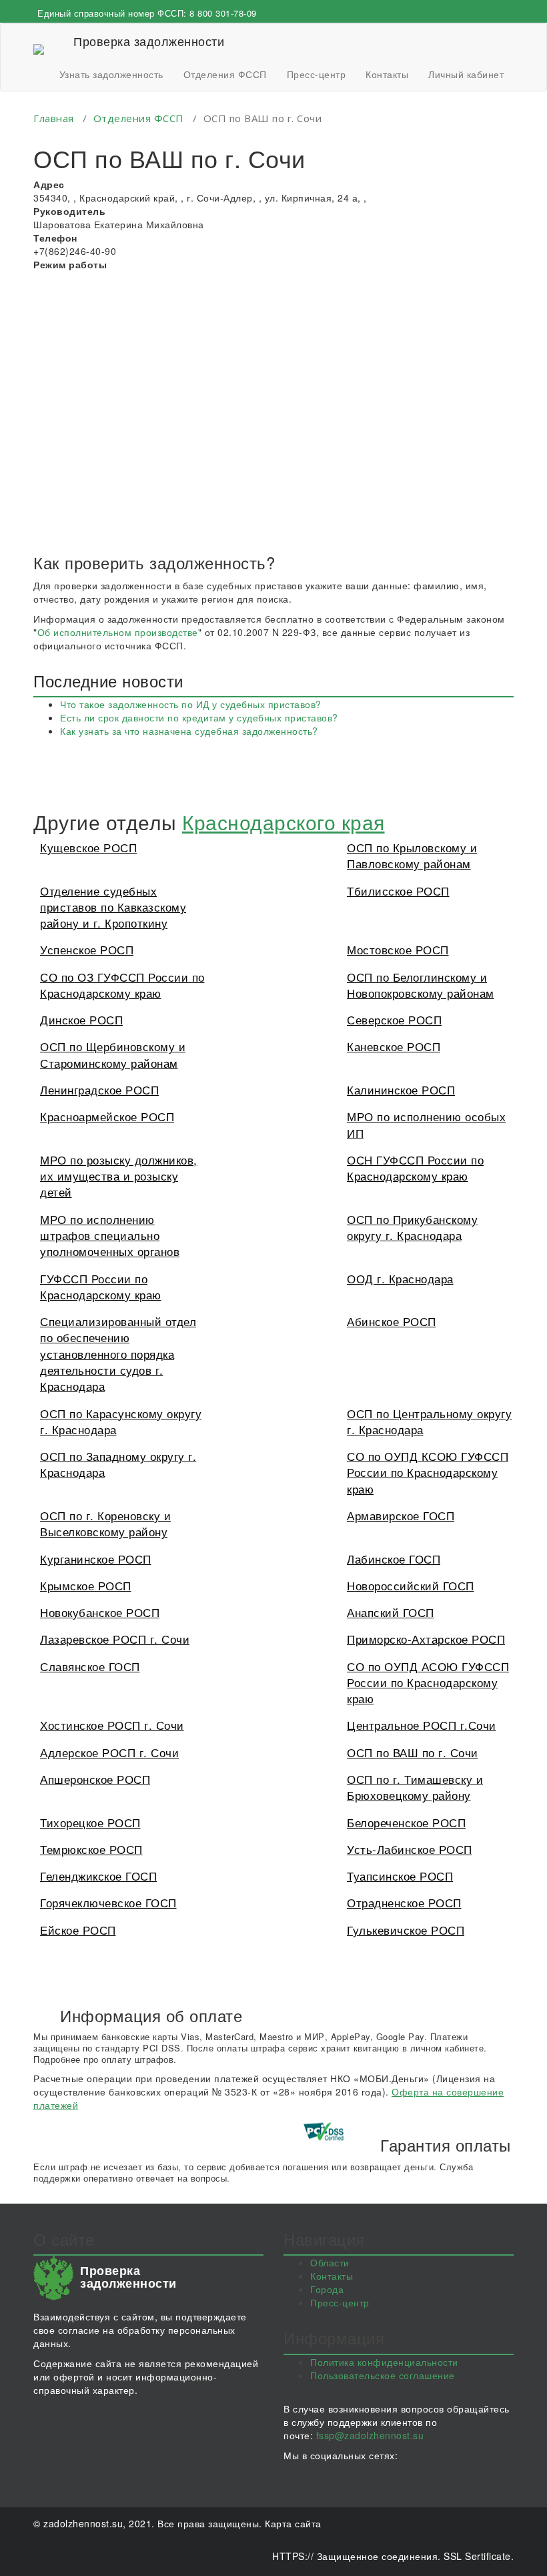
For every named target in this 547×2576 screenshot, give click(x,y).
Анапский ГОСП (391, 1612)
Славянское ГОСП (90, 1666)
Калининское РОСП (401, 1089)
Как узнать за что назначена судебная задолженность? (189, 731)
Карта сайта (293, 2523)
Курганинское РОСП (96, 1559)
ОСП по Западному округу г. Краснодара (118, 1464)
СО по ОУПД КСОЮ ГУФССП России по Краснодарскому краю (428, 1472)
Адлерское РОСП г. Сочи (109, 1752)
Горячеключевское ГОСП (108, 1902)
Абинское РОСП (392, 1321)
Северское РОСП (394, 1019)
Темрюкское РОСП (91, 1849)
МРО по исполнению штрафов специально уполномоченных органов (110, 1235)
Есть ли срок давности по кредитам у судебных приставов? (199, 717)
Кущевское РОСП (88, 847)
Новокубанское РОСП (100, 1612)
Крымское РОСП (86, 1585)
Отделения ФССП (225, 74)
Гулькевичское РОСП (406, 1930)
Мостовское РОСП (398, 949)
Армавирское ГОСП (401, 1515)
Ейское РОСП (78, 1930)
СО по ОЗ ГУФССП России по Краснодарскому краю (122, 985)
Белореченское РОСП (406, 1822)
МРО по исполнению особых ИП (426, 1124)
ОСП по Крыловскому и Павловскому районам (412, 855)
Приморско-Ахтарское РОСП (426, 1639)
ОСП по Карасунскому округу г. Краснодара (121, 1421)
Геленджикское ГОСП (98, 1876)
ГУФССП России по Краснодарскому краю (101, 1286)
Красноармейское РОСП (107, 1116)
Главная (54, 118)
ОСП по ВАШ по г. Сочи (413, 1752)
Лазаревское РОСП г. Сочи (115, 1639)
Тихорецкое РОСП (90, 1822)
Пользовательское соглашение (383, 2375)
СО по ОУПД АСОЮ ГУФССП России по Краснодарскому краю (428, 1682)
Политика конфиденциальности (384, 2362)
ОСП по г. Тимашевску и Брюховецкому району (415, 1787)
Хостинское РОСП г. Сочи (112, 1725)
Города (327, 2289)
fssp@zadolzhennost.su (370, 2435)
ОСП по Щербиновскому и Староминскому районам (113, 1054)
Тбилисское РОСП (398, 891)
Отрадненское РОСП (404, 1902)
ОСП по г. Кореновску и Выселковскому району (105, 1523)
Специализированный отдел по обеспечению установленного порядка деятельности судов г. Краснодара (118, 1353)
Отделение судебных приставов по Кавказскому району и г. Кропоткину (113, 907)
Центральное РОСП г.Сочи (422, 1725)
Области (330, 2262)
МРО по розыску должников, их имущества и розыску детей (119, 1176)
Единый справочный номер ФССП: (147, 13)
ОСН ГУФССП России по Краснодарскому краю (415, 1168)
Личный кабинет (466, 74)
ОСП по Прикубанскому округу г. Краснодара (412, 1227)
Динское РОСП (81, 1019)
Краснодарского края (284, 822)
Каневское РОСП (394, 1046)
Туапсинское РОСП (400, 1876)
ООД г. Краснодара (400, 1278)
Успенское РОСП (87, 949)
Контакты (387, 74)
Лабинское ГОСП (394, 1559)
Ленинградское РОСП (99, 1089)
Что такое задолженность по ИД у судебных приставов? (191, 704)
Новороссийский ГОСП (411, 1585)
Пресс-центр (317, 74)
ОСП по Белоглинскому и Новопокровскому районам (421, 985)
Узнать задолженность (111, 74)
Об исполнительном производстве (118, 632)
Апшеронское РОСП (95, 1779)
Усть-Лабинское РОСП (410, 1849)
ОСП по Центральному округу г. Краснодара (429, 1421)
